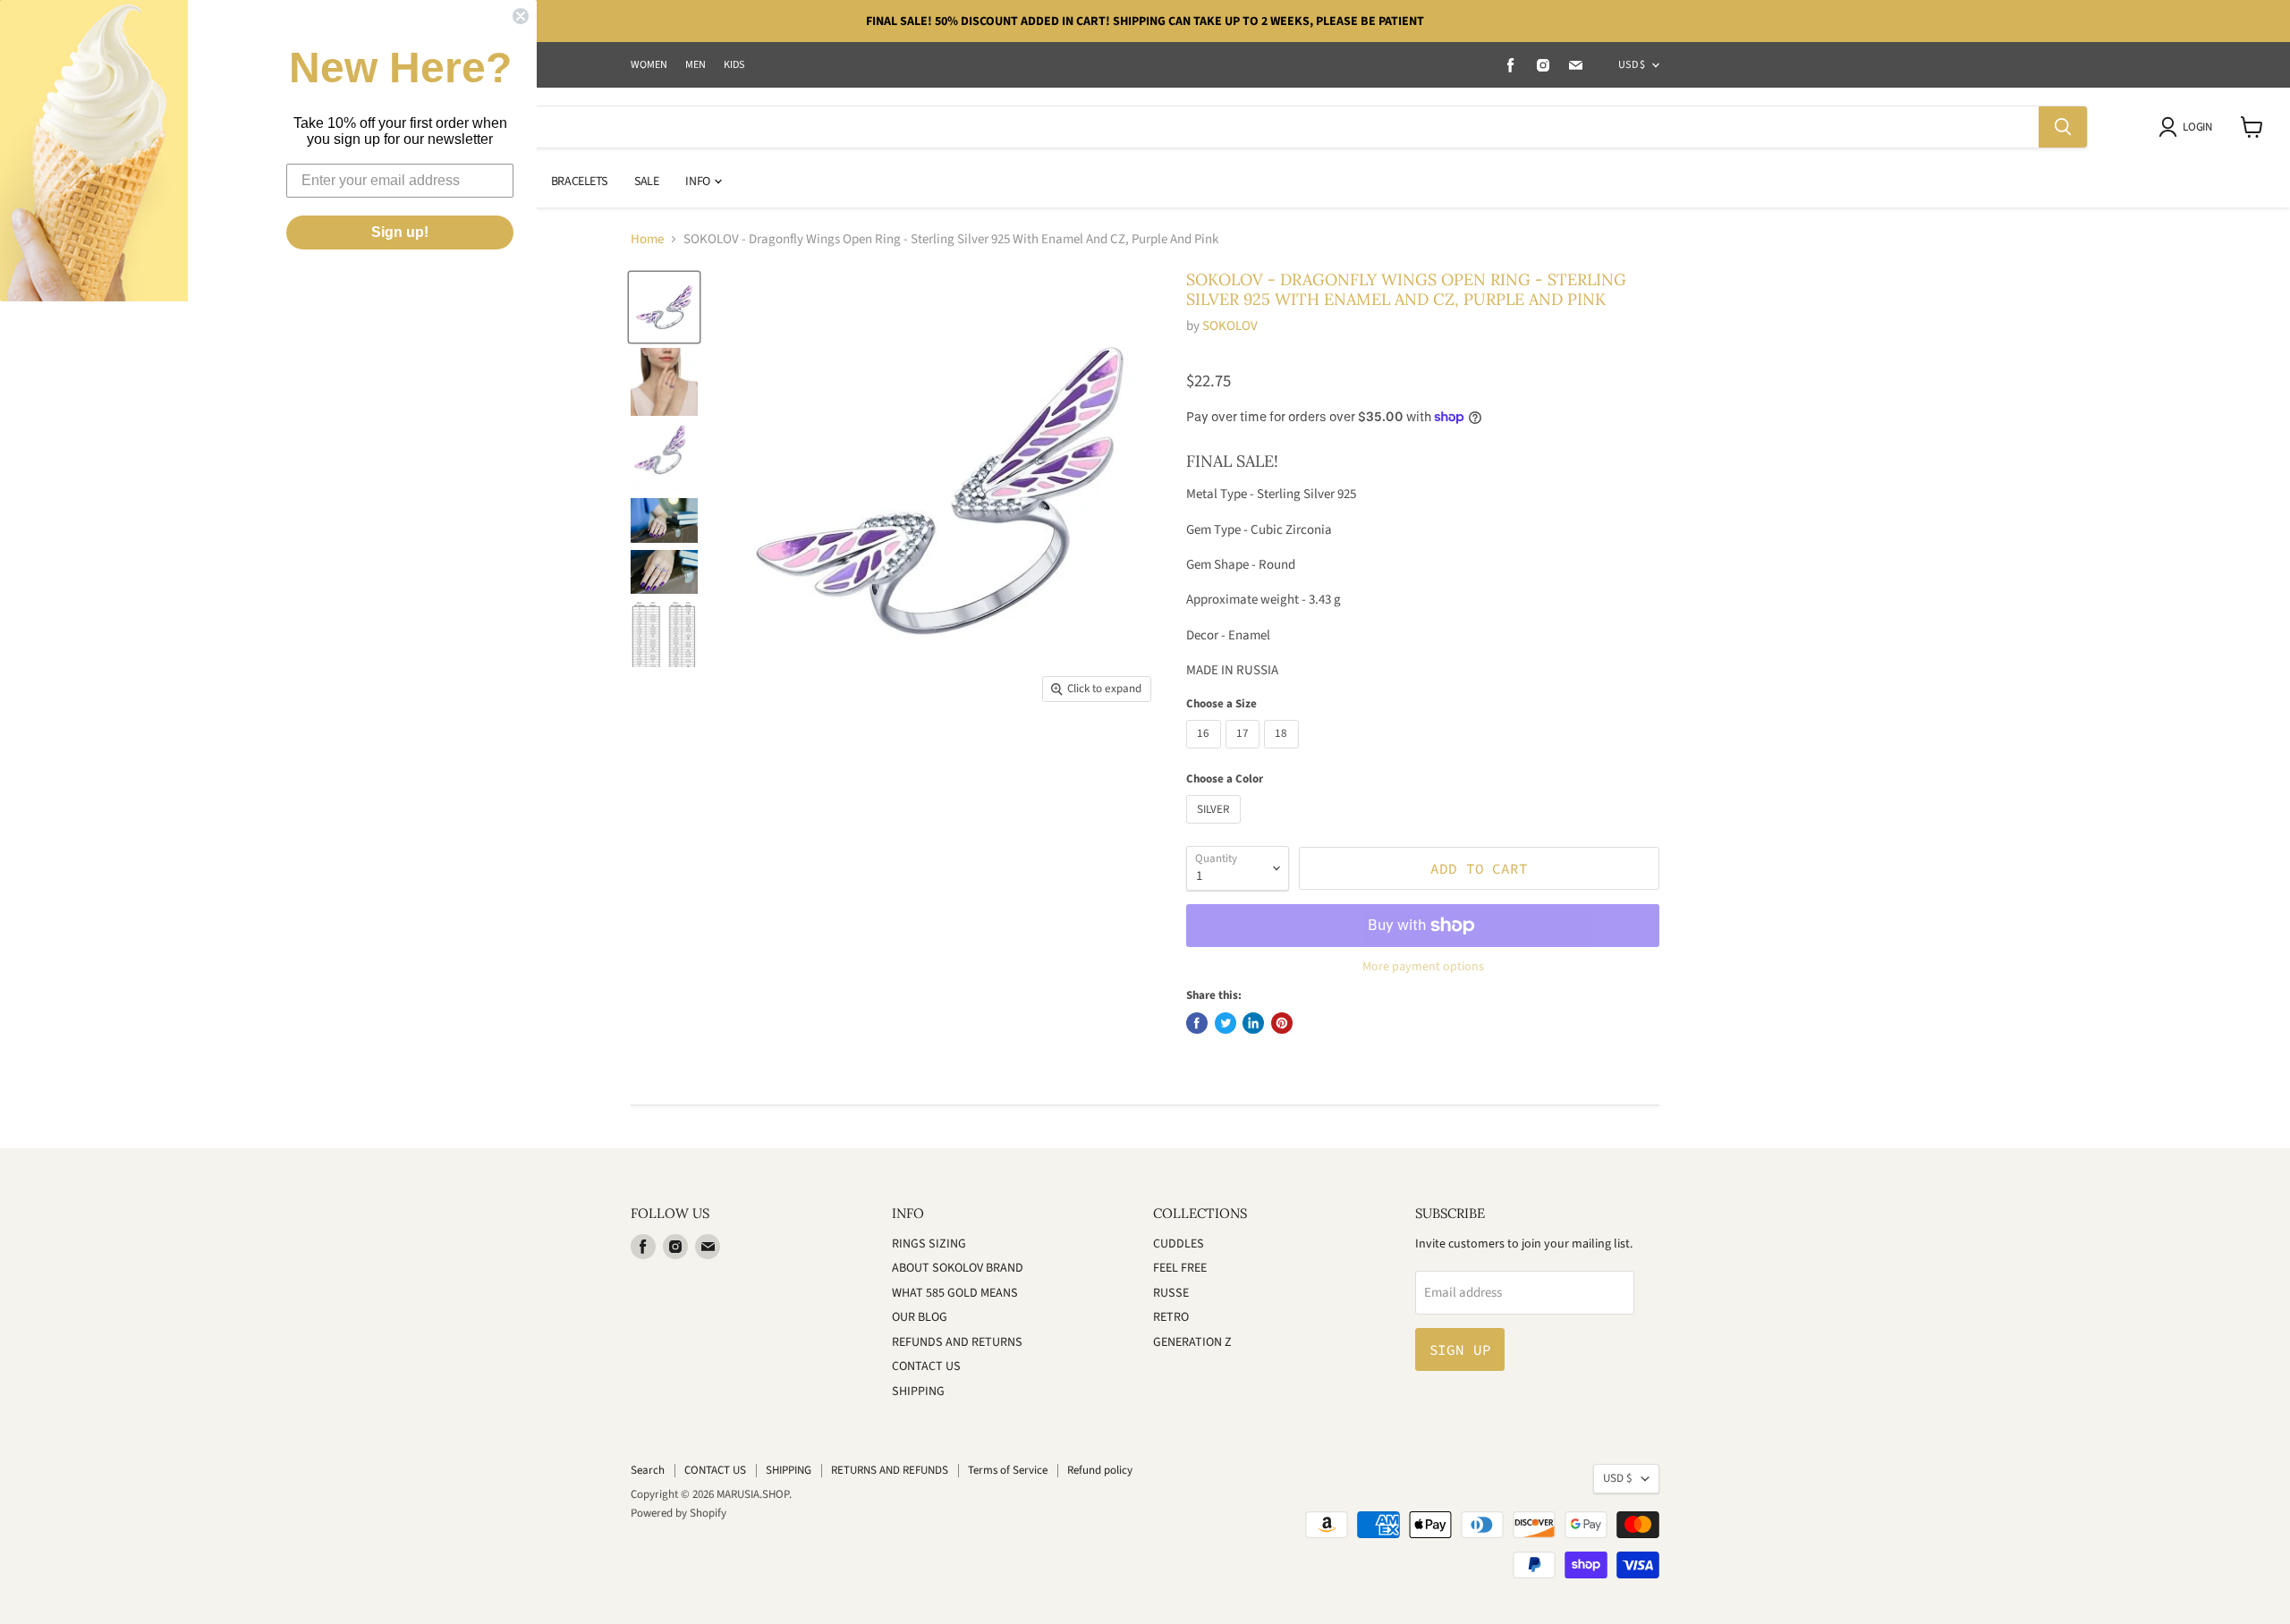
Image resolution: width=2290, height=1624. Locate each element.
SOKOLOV (1230, 326)
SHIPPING (918, 1391)
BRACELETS (579, 182)
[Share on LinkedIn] (1253, 1023)
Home (647, 239)
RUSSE (1171, 1293)
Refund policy (1100, 1470)
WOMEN (649, 65)
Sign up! (400, 232)
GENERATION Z (1192, 1342)
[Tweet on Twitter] (1226, 1023)
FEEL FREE (1180, 1268)
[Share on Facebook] (1197, 1023)
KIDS (734, 65)
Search (648, 1470)
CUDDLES (1179, 1244)
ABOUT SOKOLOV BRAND (958, 1268)
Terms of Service (1008, 1470)
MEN (695, 65)
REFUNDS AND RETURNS (957, 1342)
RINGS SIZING (929, 1244)
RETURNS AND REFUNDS (890, 1470)
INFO (699, 182)
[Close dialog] (521, 16)
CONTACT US (926, 1366)
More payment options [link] (1423, 967)
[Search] (2063, 127)
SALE (646, 182)
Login (2197, 127)
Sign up (1460, 1349)
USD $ (1632, 65)
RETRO (1171, 1317)
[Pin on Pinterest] (1282, 1023)
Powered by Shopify (679, 1513)
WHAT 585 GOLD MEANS (955, 1293)
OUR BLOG (920, 1317)
